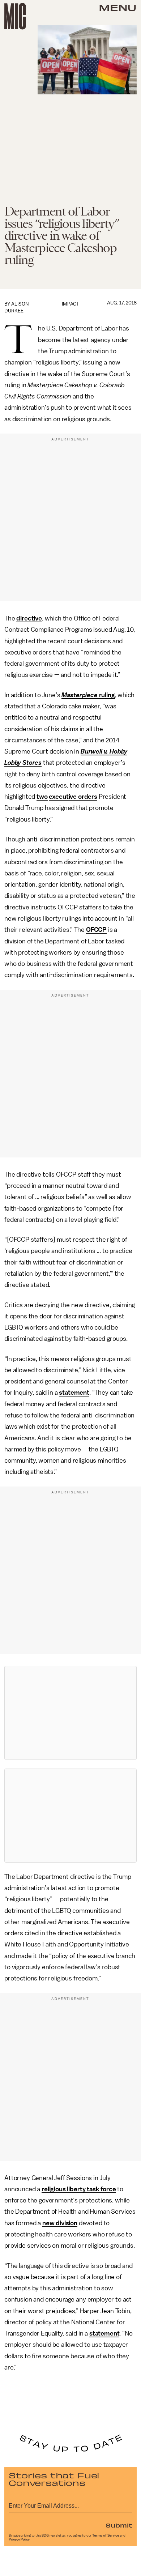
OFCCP (96, 930)
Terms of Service (106, 2536)
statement (74, 1393)
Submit (119, 2525)
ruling (106, 695)
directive (29, 618)
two (42, 797)
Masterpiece (79, 695)
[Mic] (15, 16)
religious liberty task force (79, 2189)
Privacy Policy (19, 2539)
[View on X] (70, 1713)
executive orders (73, 797)
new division (60, 2223)
